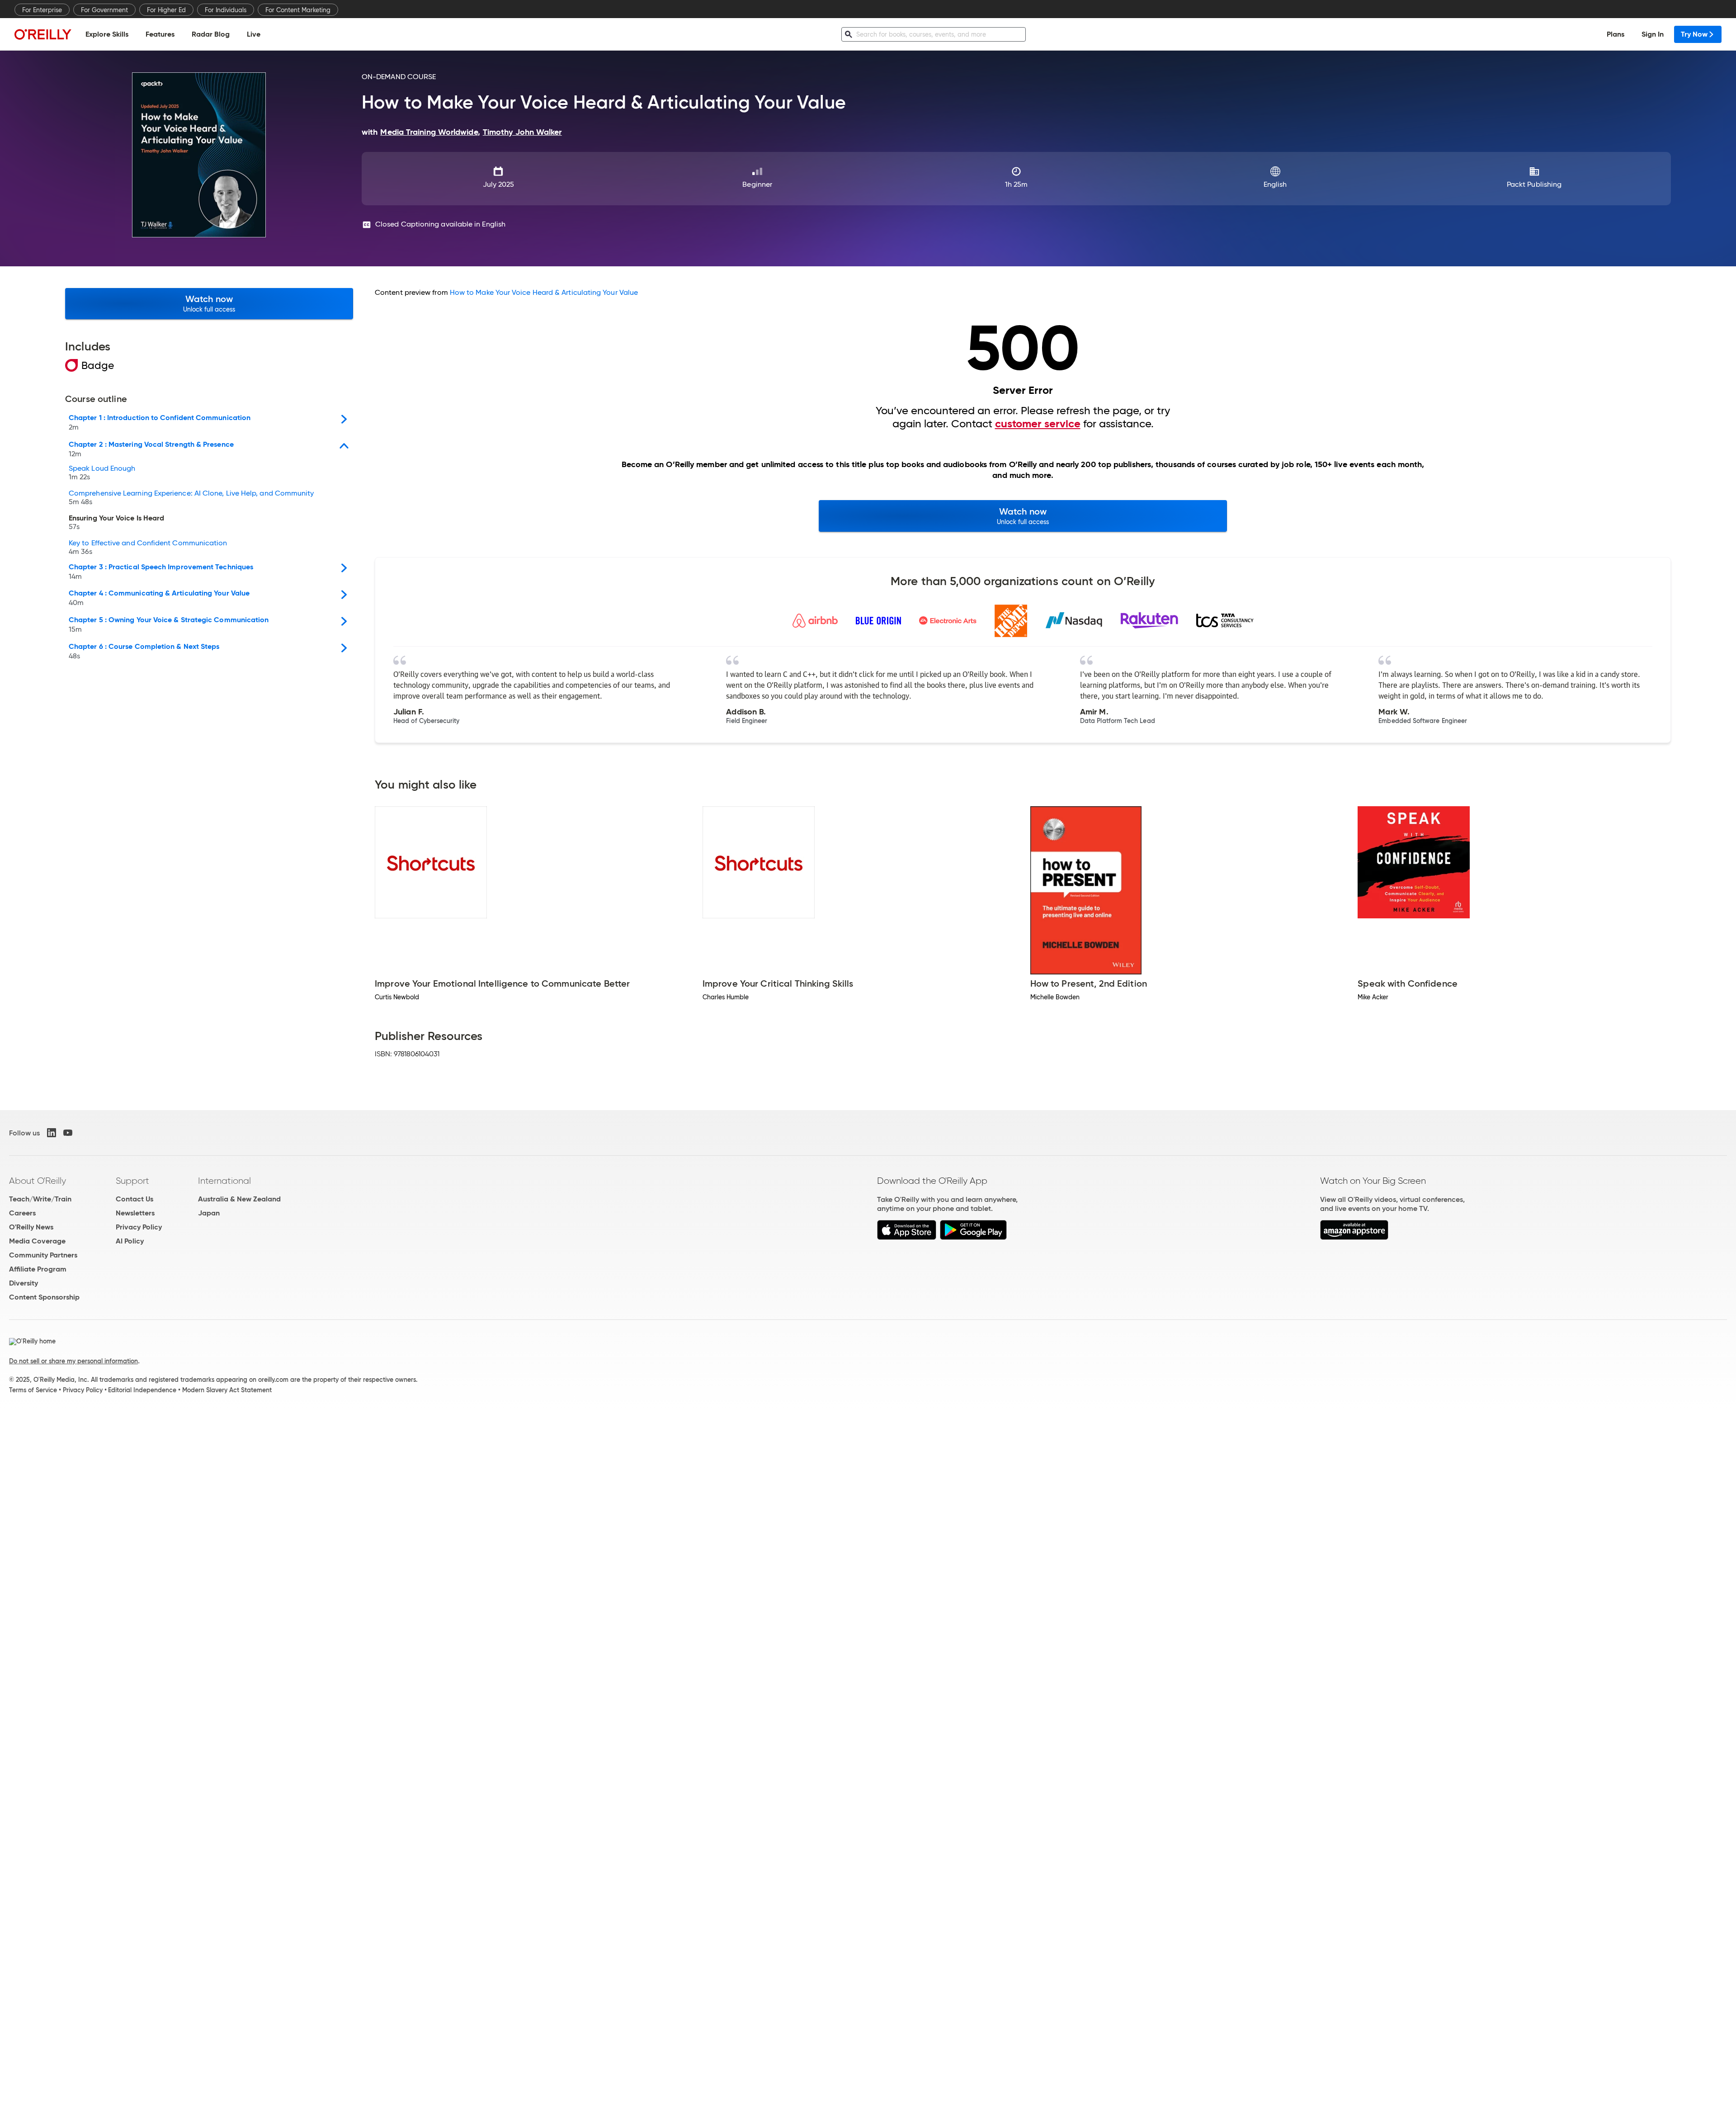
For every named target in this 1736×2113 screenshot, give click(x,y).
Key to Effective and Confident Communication (148, 548)
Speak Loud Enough (102, 473)
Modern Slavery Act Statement (227, 1390)
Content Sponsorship (44, 1297)
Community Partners (43, 1255)
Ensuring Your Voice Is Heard (116, 523)
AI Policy (130, 1241)
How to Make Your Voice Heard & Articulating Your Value (544, 292)
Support (132, 1181)
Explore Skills (107, 34)
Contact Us (134, 1199)
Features (160, 34)
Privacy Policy (139, 1227)
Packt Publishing (1534, 184)
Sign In (1653, 34)
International (224, 1181)
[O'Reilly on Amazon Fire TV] (1354, 1237)
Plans (1616, 34)
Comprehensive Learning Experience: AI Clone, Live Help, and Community (191, 498)
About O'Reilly (38, 1181)
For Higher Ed (166, 10)
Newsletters (135, 1213)
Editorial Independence (142, 1390)
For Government (104, 10)
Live (254, 34)
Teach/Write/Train (40, 1199)
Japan (209, 1213)
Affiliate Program (38, 1269)
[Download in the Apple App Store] (907, 1237)
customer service (1038, 424)
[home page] (43, 34)
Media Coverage (37, 1241)
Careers (22, 1213)
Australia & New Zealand (239, 1199)
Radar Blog (211, 34)
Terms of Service (33, 1390)
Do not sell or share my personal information (73, 1361)
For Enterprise (42, 10)
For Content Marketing (298, 10)
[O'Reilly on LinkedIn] (52, 1133)
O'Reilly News (31, 1227)
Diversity (24, 1283)
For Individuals (226, 10)
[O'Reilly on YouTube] (68, 1133)
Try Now (1694, 34)
